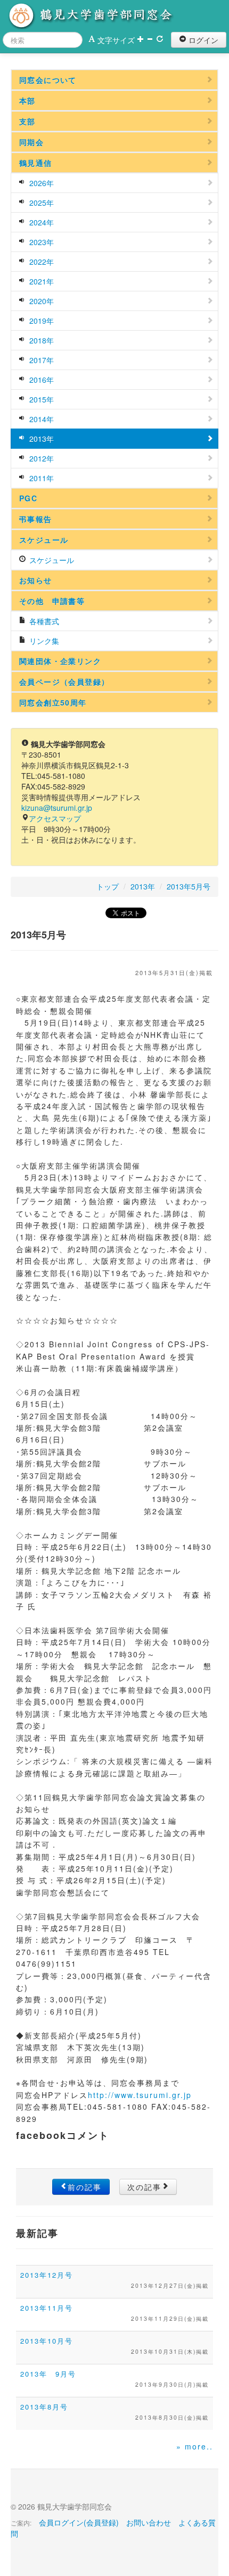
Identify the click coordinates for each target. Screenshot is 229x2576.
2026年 (40, 183)
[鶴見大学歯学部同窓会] (99, 16)
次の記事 (144, 2187)
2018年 (40, 340)
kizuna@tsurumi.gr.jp (57, 808)
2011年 (40, 478)
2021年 (40, 281)
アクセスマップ (55, 818)
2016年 (40, 380)
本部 (27, 100)
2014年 (40, 419)
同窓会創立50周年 (53, 702)
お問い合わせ (149, 2522)
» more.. (195, 2446)
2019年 (40, 321)
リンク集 (43, 641)
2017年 (40, 360)
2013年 (40, 439)
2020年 (40, 301)
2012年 (40, 458)
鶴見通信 (36, 163)
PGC (28, 498)
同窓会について (48, 80)
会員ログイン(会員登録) (79, 2522)
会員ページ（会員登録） (64, 682)
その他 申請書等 (52, 601)
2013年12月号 (47, 2275)
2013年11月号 (47, 2308)
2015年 (40, 399)
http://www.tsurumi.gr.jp (140, 2095)
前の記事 (85, 2187)
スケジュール (44, 540)
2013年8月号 (44, 2407)
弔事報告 (36, 519)
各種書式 (43, 621)
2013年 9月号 (48, 2374)
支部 (27, 121)
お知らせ (36, 580)
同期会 (31, 142)
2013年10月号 (47, 2341)
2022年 (40, 262)
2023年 (40, 242)
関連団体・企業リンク (60, 661)
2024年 (40, 222)
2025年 (40, 203)
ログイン (202, 40)
